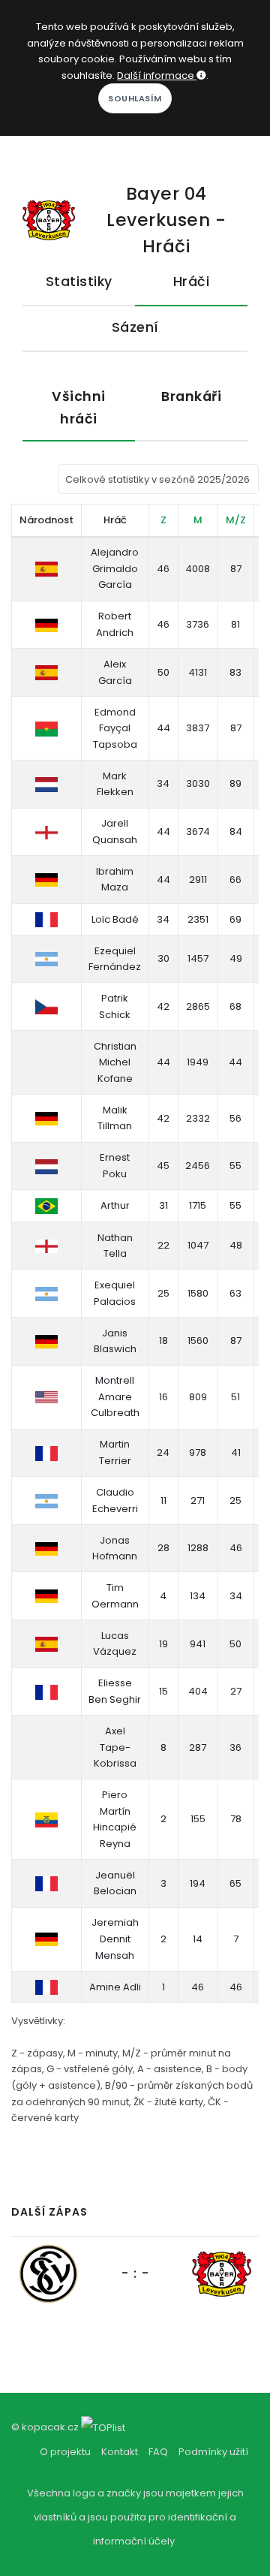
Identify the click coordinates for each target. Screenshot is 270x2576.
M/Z (236, 520)
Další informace (157, 75)
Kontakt (120, 2452)
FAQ (158, 2452)
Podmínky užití (213, 2452)
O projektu (65, 2452)
